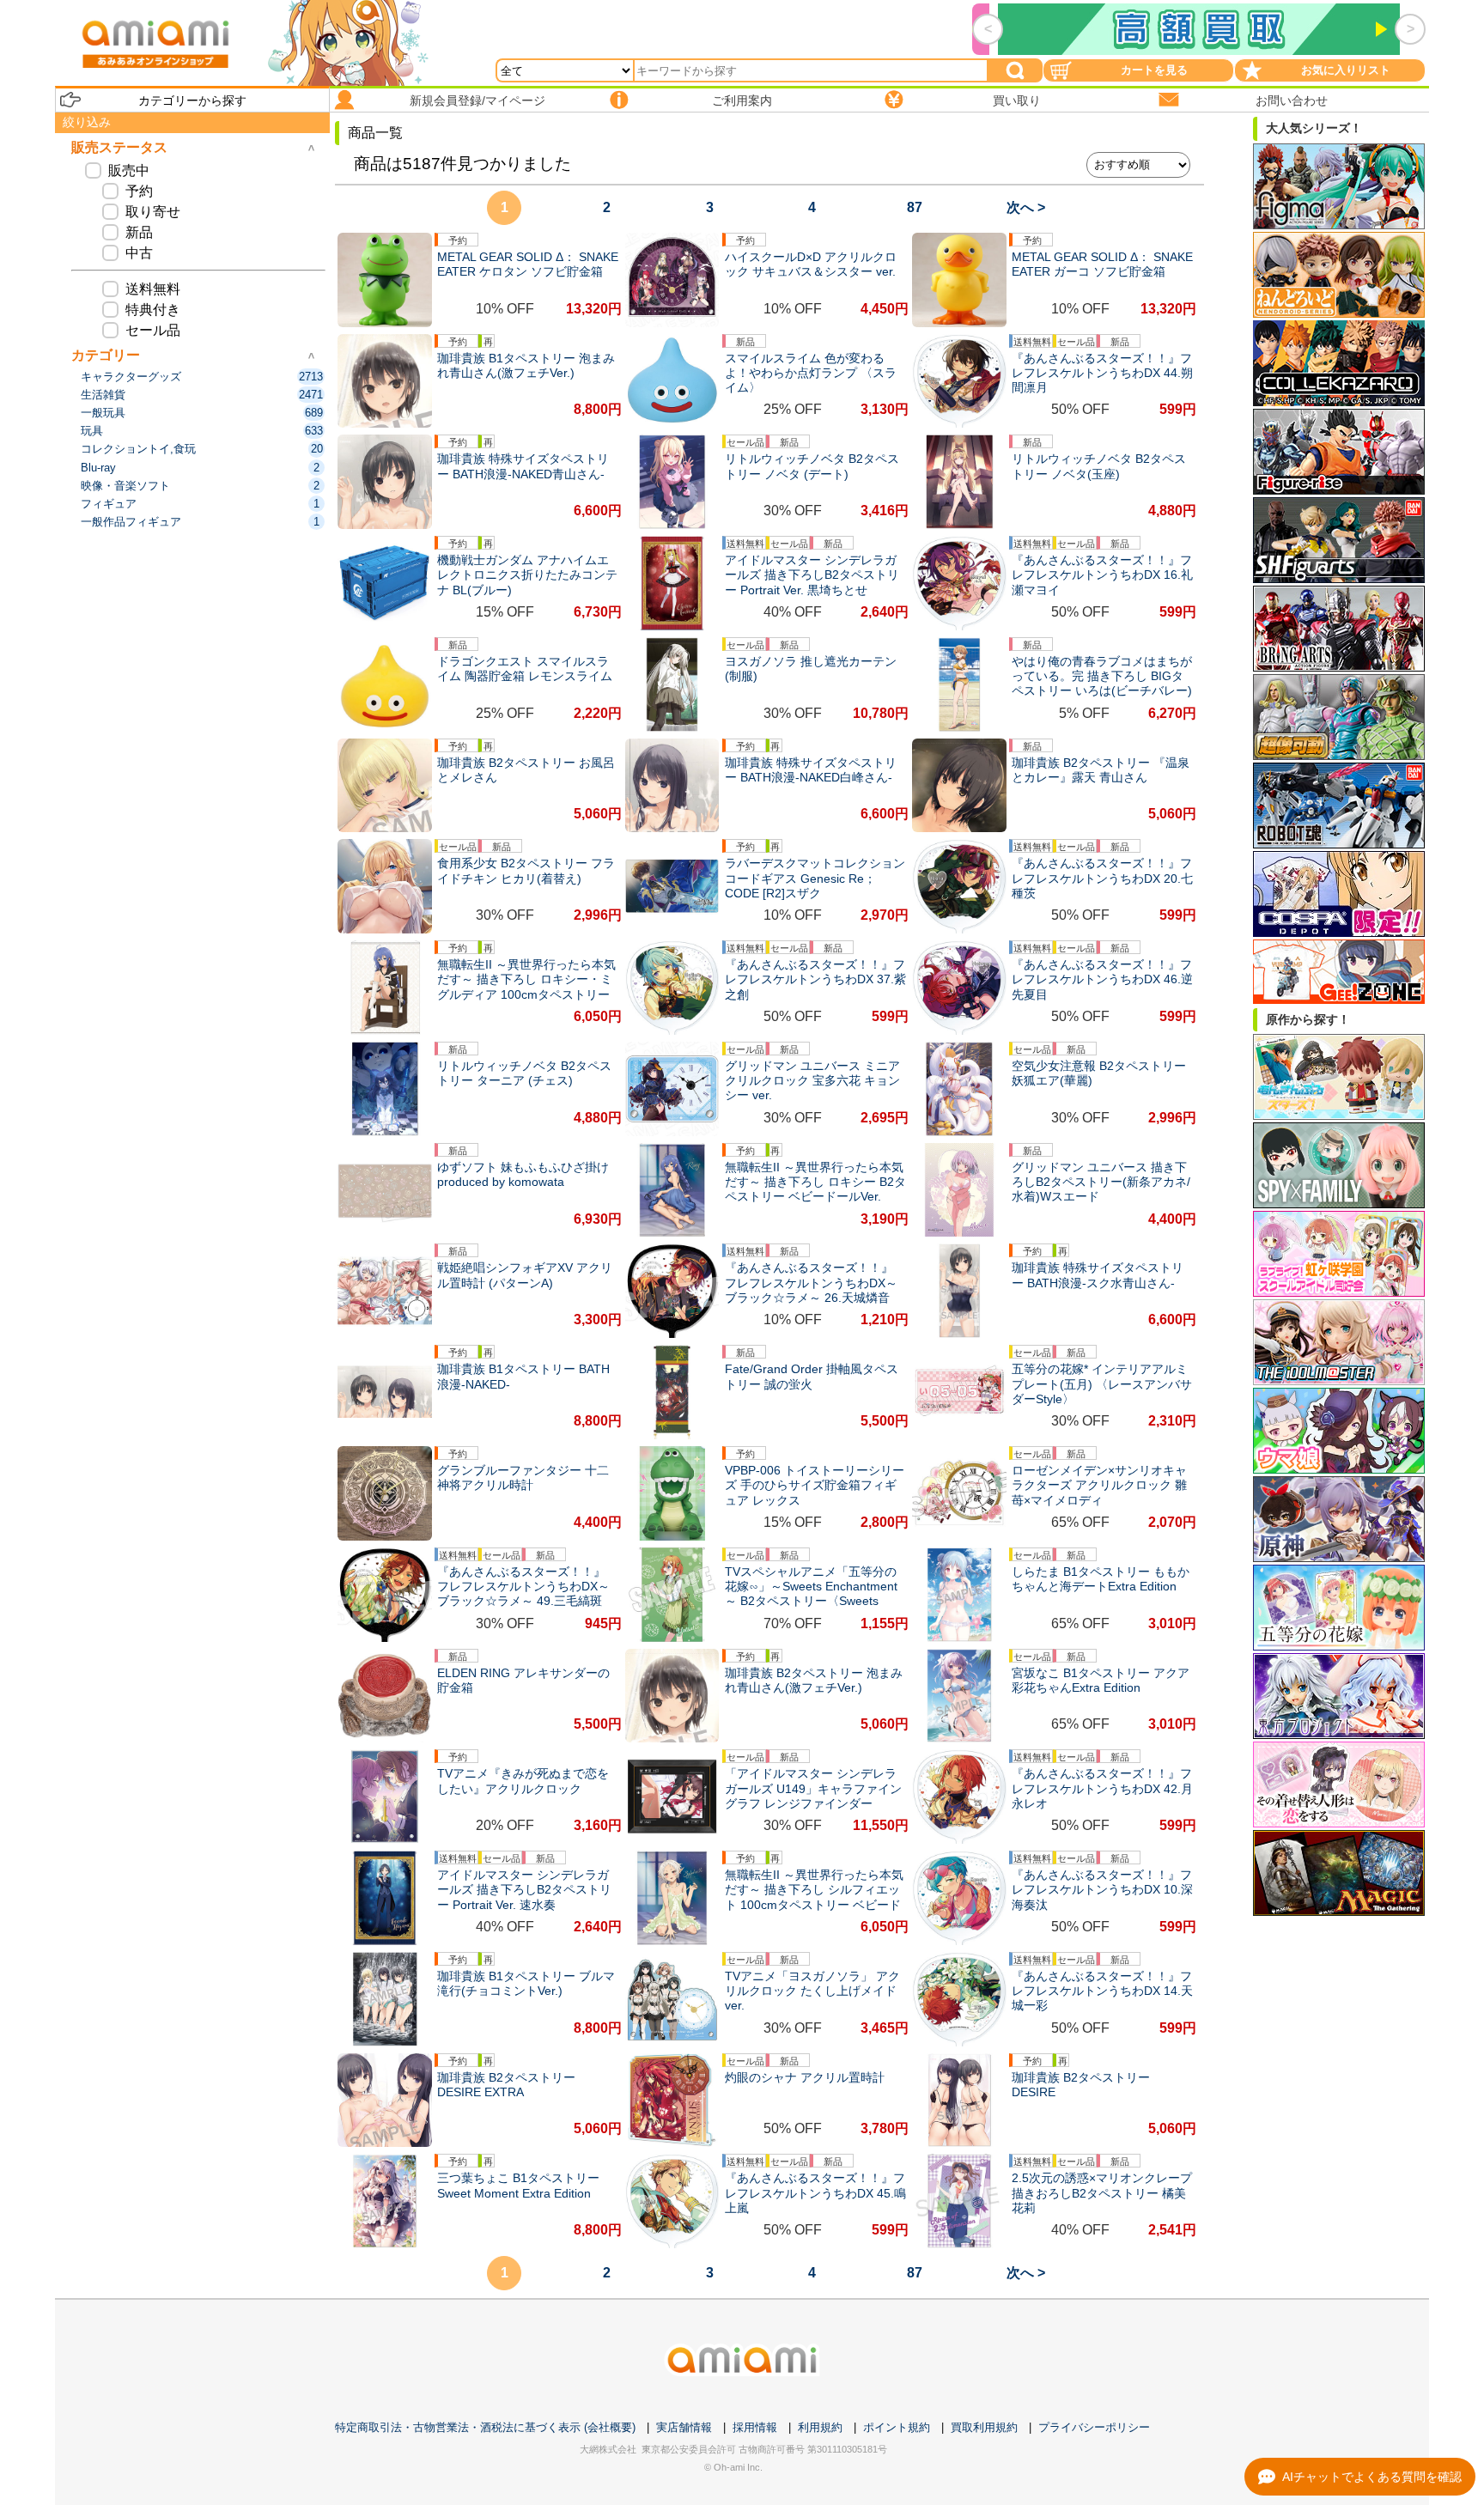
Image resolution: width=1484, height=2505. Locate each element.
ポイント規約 (897, 2427)
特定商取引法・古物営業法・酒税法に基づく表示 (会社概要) (485, 2427)
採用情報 (755, 2427)
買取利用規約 (984, 2427)
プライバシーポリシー (1094, 2427)
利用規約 (820, 2427)
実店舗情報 (684, 2427)
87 (915, 207)
